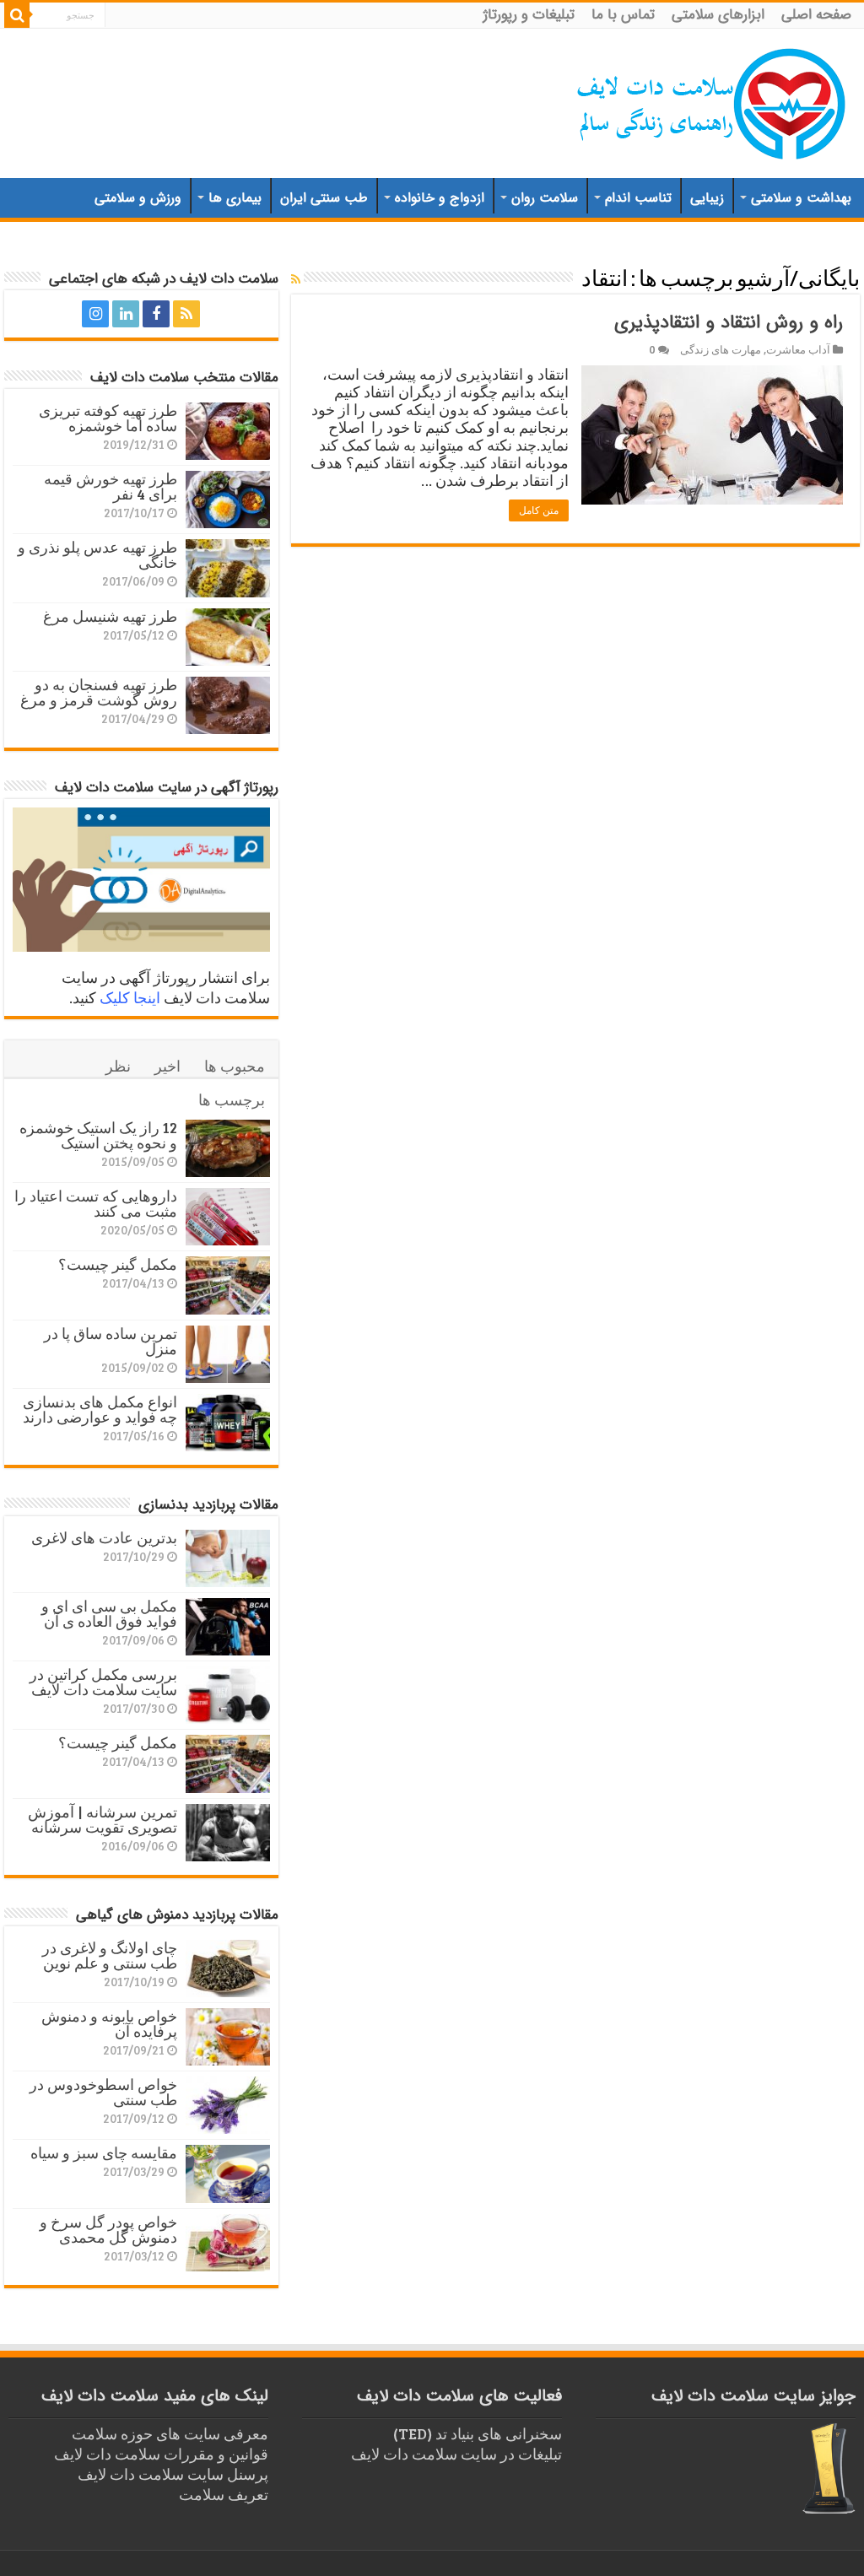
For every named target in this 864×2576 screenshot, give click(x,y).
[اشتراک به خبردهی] (296, 279)
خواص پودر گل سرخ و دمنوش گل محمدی (108, 2229)
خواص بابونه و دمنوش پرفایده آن (109, 2023)
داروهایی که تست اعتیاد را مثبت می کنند (96, 1203)
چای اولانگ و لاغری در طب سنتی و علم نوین (110, 1955)
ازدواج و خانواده (440, 198)
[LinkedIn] (126, 314)
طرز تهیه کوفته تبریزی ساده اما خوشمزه (108, 418)
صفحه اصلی (816, 15)
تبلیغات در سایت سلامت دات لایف (456, 2454)
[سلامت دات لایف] (712, 100)
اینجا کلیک (130, 997)
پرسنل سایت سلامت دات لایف (173, 2474)
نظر (118, 1066)
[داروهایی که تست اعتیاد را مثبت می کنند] (228, 1217)
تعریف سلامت (224, 2494)
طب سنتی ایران (324, 198)
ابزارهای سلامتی (718, 15)
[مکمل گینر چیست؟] (228, 1285)
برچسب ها (232, 1099)
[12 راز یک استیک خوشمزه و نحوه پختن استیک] (228, 1148)
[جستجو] (17, 15)
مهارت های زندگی (721, 349)
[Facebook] (156, 314)
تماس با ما (623, 15)
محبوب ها (235, 1066)
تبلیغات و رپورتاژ (529, 15)
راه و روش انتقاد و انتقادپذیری (729, 322)
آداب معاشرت (798, 349)
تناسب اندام (638, 198)
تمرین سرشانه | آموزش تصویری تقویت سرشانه (103, 1819)
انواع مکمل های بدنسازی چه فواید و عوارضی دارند (100, 1409)
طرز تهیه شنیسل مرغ (110, 616)
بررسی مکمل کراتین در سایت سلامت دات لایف (103, 1682)
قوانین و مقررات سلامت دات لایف (161, 2454)
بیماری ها (235, 198)
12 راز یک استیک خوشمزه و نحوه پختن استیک (98, 1135)
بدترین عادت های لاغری (104, 1537)
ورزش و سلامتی (138, 198)
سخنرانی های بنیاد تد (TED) (478, 2433)
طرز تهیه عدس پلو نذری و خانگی (97, 554)
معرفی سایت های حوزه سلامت (170, 2433)
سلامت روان (545, 198)
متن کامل (539, 510)
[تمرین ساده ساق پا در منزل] (228, 1354)
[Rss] (186, 314)
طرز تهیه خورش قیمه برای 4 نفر (111, 486)
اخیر (167, 1066)
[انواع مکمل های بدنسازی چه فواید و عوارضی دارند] (228, 1423)
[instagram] (95, 314)
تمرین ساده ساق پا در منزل (111, 1341)
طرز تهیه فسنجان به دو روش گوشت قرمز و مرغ (99, 692)
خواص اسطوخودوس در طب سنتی (103, 2092)
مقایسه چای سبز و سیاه (104, 2152)
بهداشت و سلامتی (801, 198)
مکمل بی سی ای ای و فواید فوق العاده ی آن (109, 1613)
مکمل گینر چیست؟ (118, 1264)
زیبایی (707, 198)
